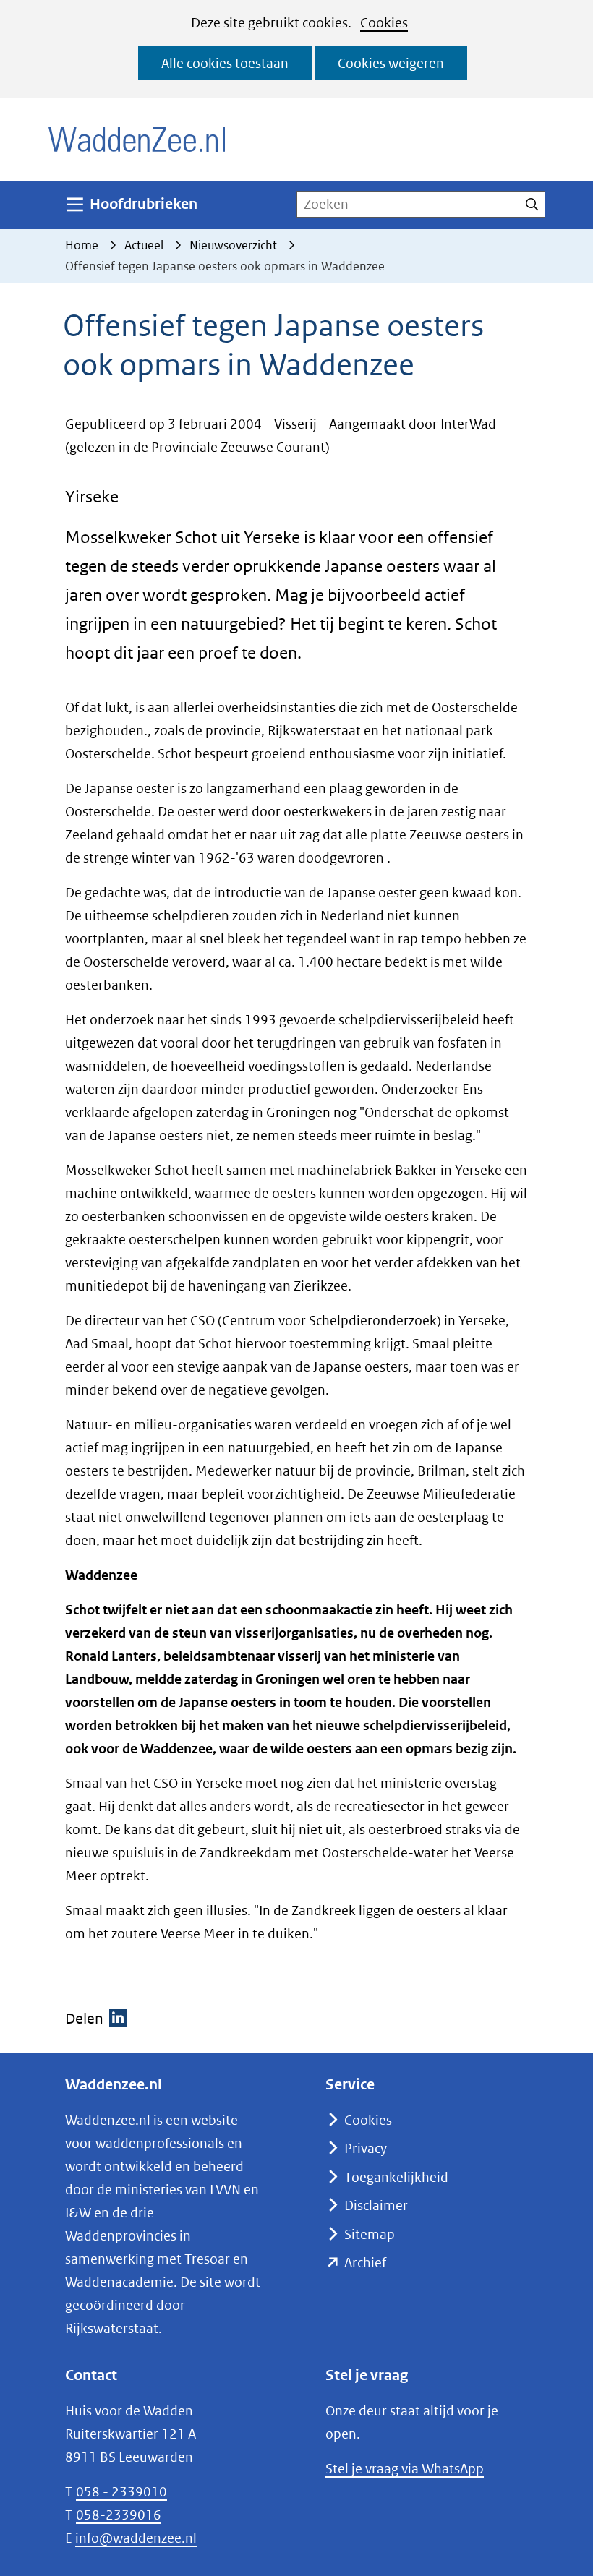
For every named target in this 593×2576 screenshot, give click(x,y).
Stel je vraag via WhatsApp (405, 2469)
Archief (365, 2263)
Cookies (384, 23)
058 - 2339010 (121, 2492)
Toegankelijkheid (396, 2177)
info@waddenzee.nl (136, 2538)
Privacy (366, 2148)
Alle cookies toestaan (225, 63)
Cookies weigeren (391, 63)
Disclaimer (376, 2205)
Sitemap (370, 2234)
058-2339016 (119, 2515)
